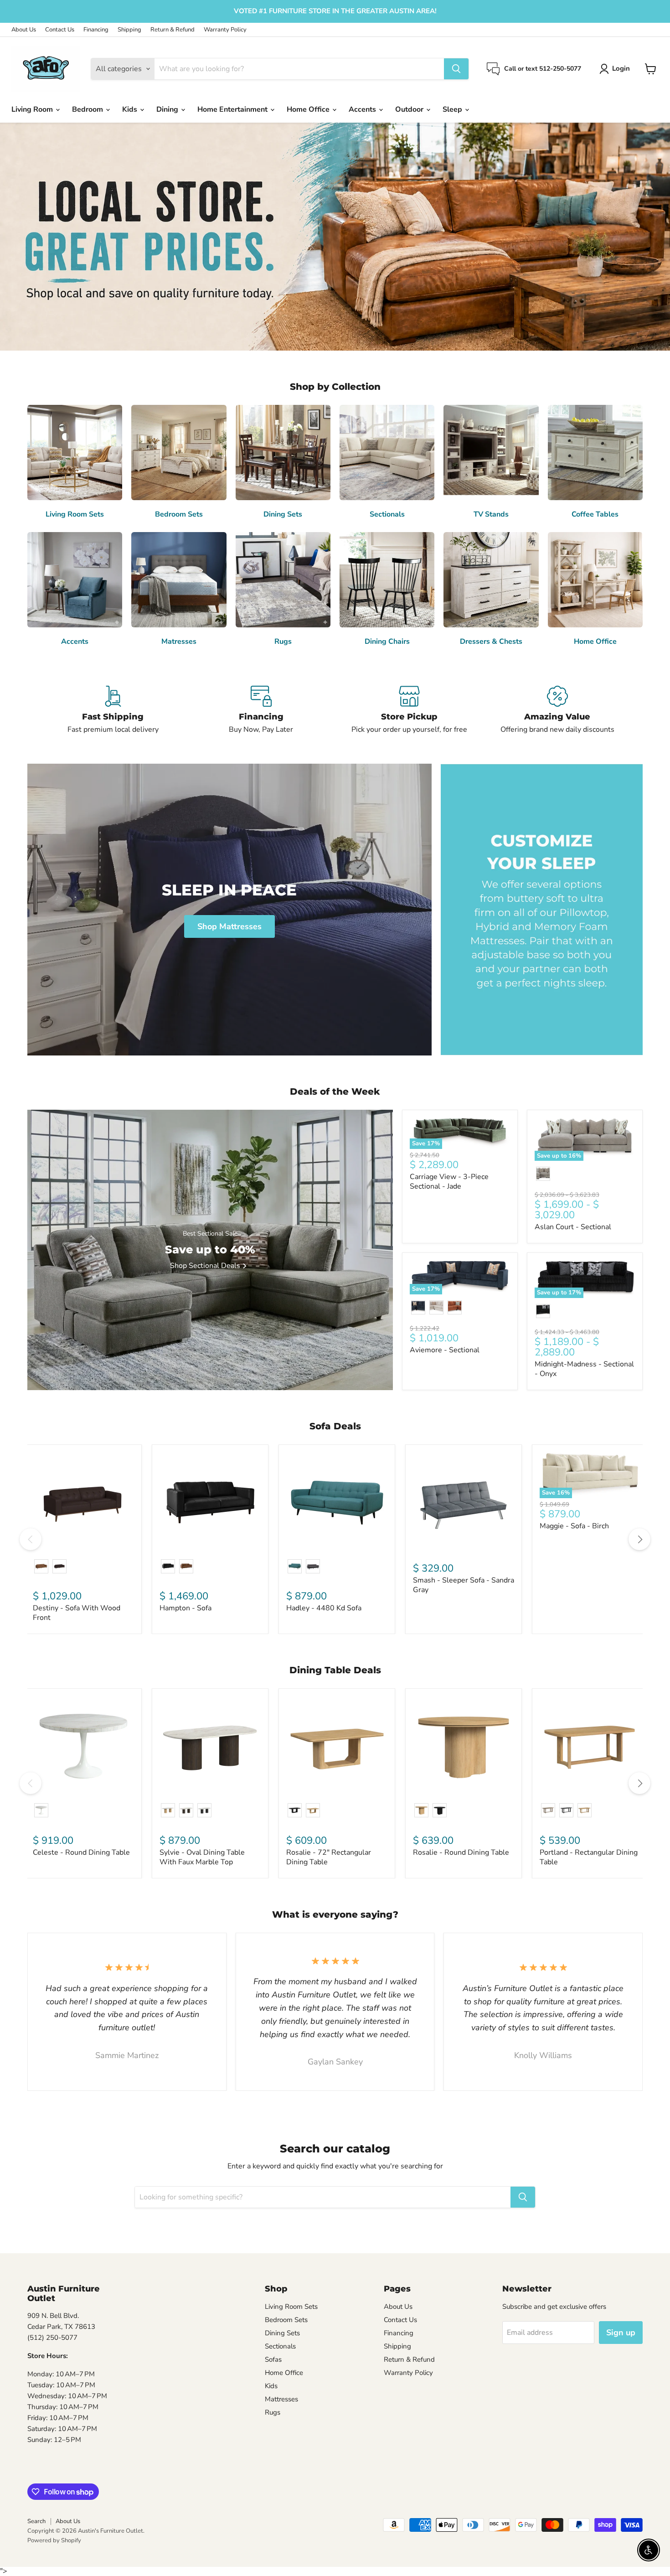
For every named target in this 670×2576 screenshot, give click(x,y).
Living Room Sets (291, 2307)
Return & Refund (173, 30)
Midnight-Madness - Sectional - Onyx (584, 1369)
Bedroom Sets (286, 2320)
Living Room (33, 109)
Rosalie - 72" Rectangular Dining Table (329, 1857)
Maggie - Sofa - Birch (574, 1526)
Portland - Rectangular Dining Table (589, 1857)
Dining (168, 109)
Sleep (453, 109)
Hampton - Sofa (186, 1608)
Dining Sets (282, 2333)
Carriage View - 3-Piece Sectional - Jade (449, 1182)
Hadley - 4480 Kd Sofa (324, 1608)
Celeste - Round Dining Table (81, 1852)
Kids (131, 109)
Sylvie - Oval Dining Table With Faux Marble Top (202, 1857)
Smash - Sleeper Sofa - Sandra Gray (464, 1585)
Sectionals (280, 2346)
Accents (363, 109)
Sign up (621, 2333)
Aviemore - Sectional (445, 1350)
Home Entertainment (233, 109)
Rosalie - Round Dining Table (461, 1852)
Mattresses (281, 2399)
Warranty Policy (225, 30)
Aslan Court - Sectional (573, 1227)
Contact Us (60, 30)
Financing (96, 30)
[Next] (639, 1539)
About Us (24, 30)
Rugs (273, 2412)
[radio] (543, 1174)
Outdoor (410, 109)
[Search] (456, 69)
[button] (616, 69)
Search (36, 2521)
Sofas (273, 2359)
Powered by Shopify (54, 2540)
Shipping (129, 30)
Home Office (309, 109)
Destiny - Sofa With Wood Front (77, 1613)
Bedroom (88, 109)
